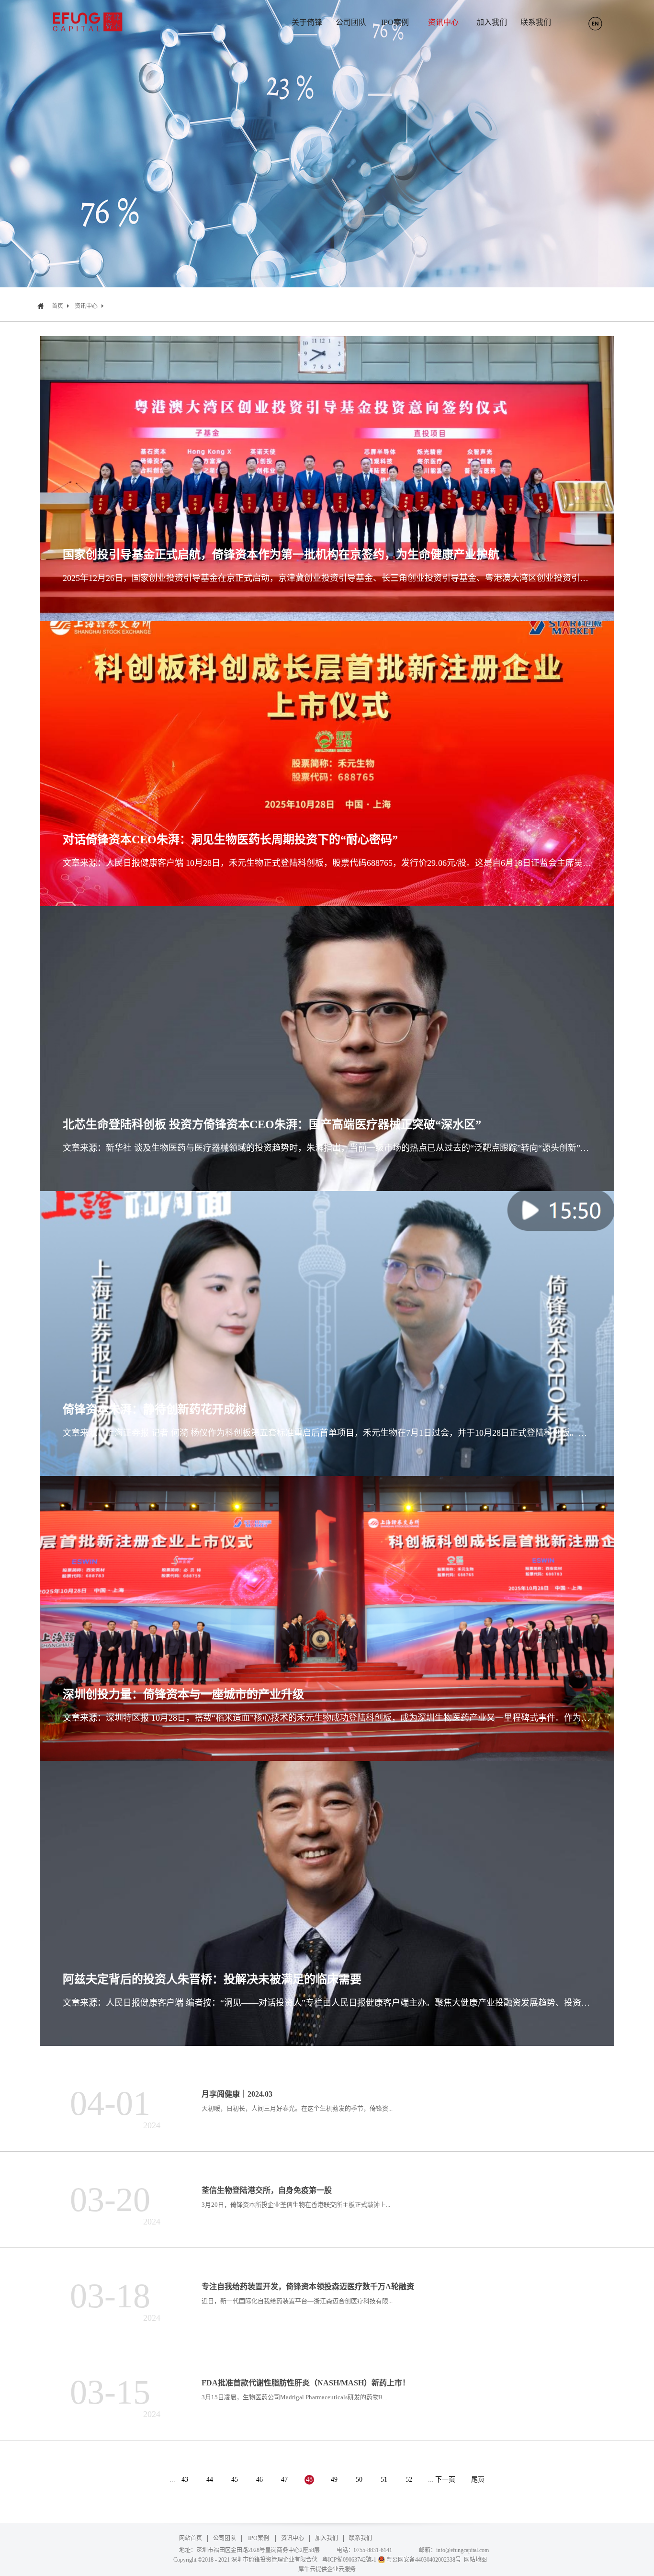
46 (259, 2480)
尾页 (478, 2480)
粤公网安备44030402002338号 (424, 2560)
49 (334, 2480)
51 (384, 2480)
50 (359, 2480)
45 (235, 2480)
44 (210, 2480)
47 (284, 2480)
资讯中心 (86, 306)
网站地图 (474, 2560)
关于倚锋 (307, 22)
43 (185, 2480)
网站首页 (191, 2538)
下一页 (445, 2480)
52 (409, 2480)
